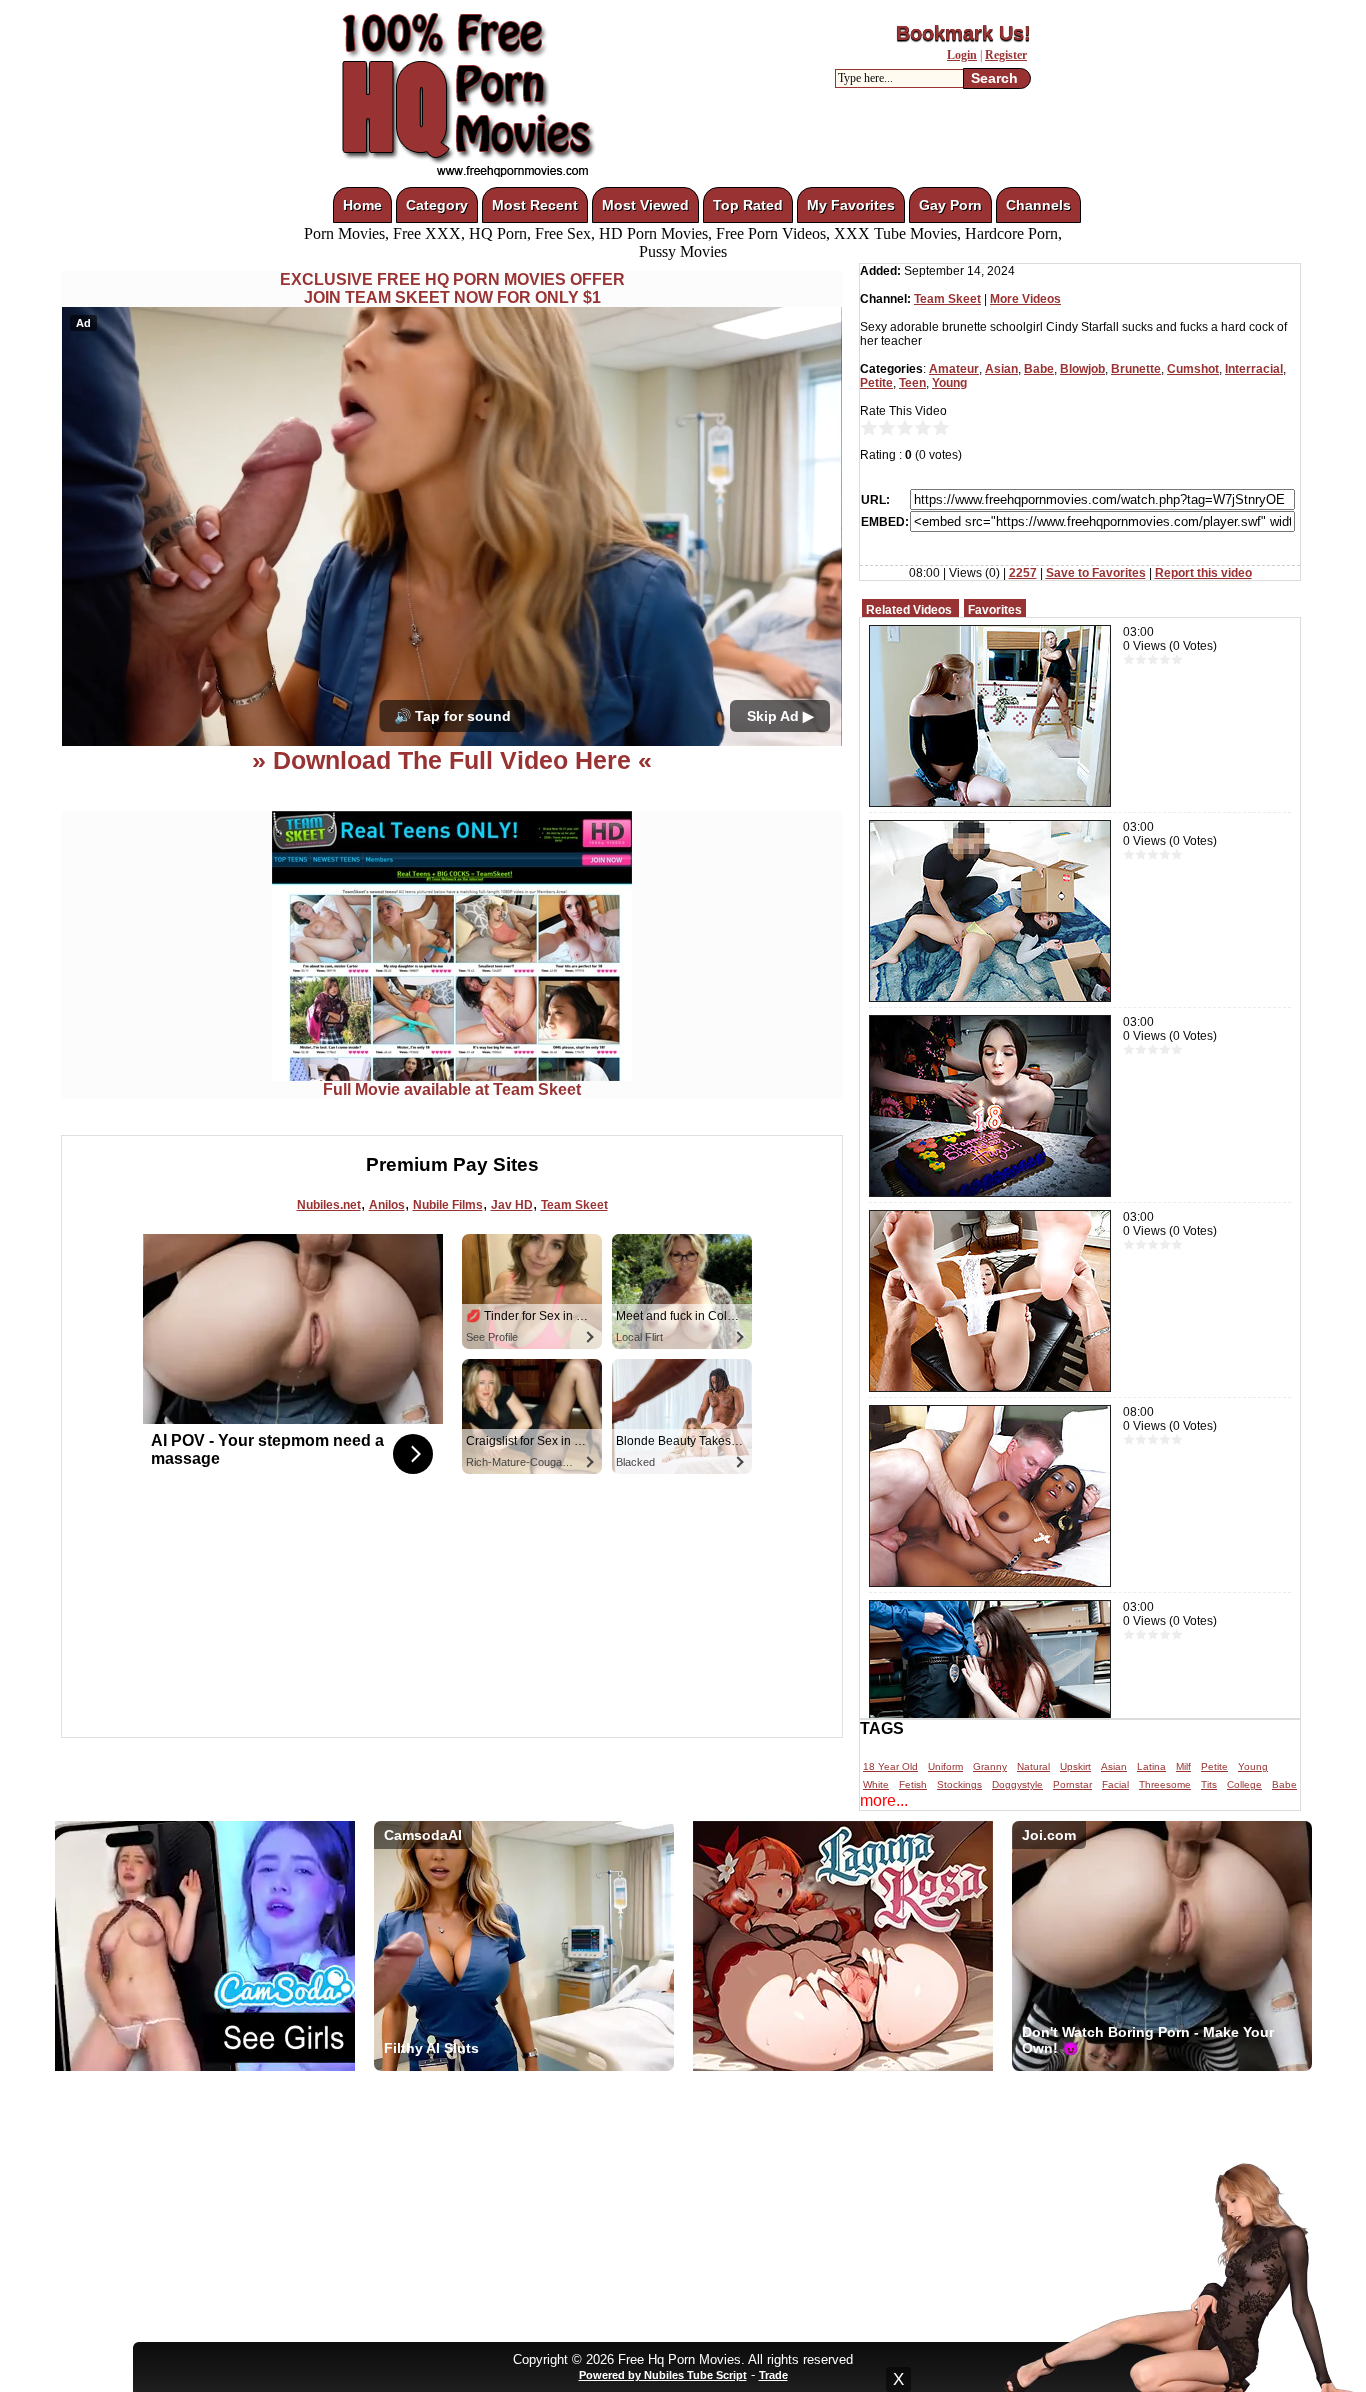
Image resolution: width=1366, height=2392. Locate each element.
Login (962, 55)
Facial (1115, 1784)
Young (949, 383)
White (876, 1784)
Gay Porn (950, 205)
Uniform (945, 1766)
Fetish (913, 1784)
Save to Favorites (1096, 573)
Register (1006, 55)
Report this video (1203, 573)
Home (362, 205)
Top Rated (748, 205)
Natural (1033, 1766)
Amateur (954, 369)
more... (884, 1800)
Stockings (959, 1784)
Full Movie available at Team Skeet (452, 1089)
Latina (1151, 1766)
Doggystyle (1017, 1784)
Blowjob (1082, 369)
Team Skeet (574, 1205)
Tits (1209, 1784)
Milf (1183, 1766)
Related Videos (909, 610)
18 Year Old (890, 1766)
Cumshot (1193, 369)
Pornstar (1072, 1784)
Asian (1001, 369)
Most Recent (535, 205)
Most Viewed (645, 205)
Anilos (387, 1205)
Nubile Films (448, 1205)
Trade (773, 2375)
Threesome (1165, 1784)
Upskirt (1075, 1766)
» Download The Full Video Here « (452, 760)
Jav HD (512, 1205)
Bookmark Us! (963, 33)
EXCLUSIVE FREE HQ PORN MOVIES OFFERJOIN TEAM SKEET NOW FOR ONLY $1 (452, 288)
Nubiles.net (329, 1205)
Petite (876, 383)
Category (437, 205)
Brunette (1136, 369)
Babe (1039, 369)
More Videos (1025, 299)
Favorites (995, 610)
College (1244, 1784)
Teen (912, 383)
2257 (1023, 573)
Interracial (1254, 369)
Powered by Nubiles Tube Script (663, 2375)
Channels (1038, 205)
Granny (990, 1766)
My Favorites (851, 205)
